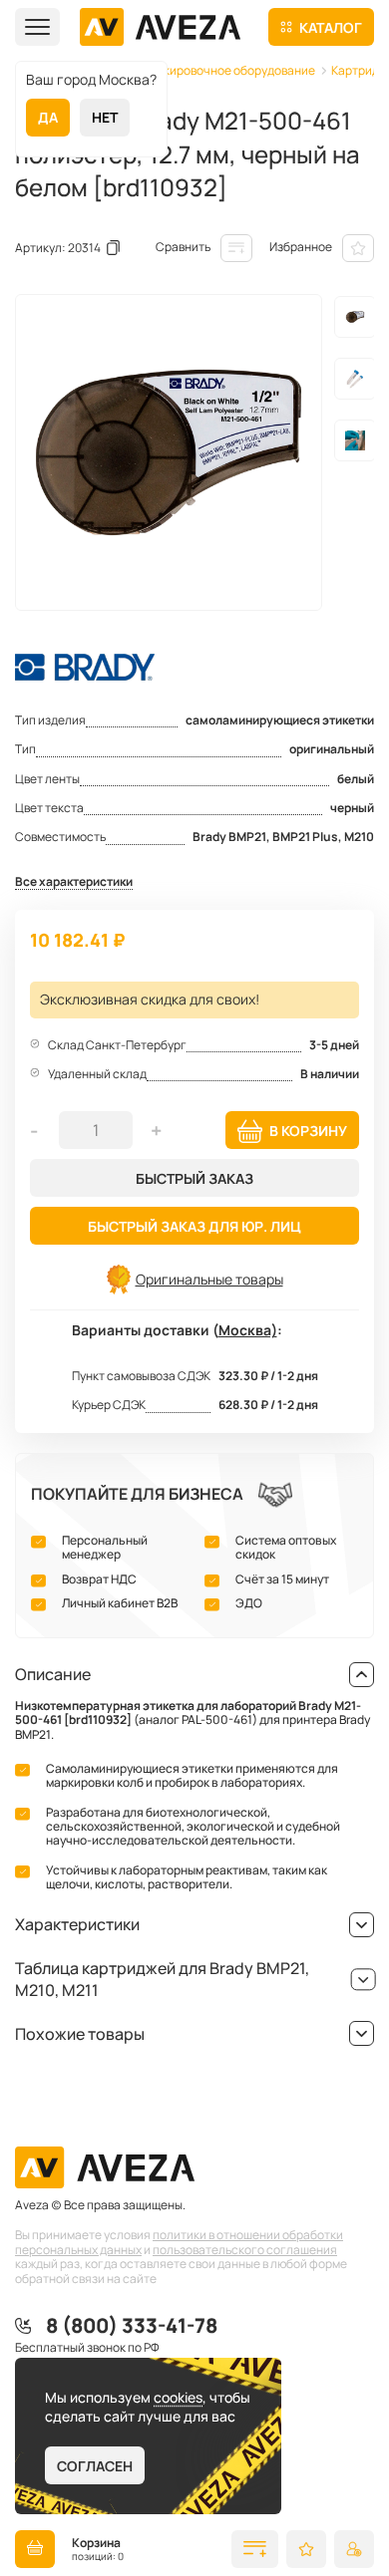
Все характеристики (74, 882)
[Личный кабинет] (354, 2549)
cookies (178, 2397)
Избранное (301, 247)
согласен (95, 2466)
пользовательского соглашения (245, 2250)
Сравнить (183, 247)
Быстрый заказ (194, 1178)
